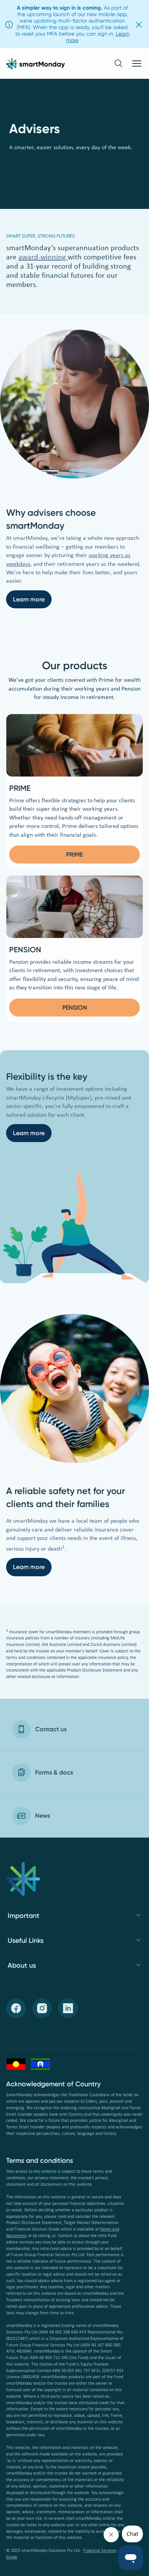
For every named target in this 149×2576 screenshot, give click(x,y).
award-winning (43, 257)
